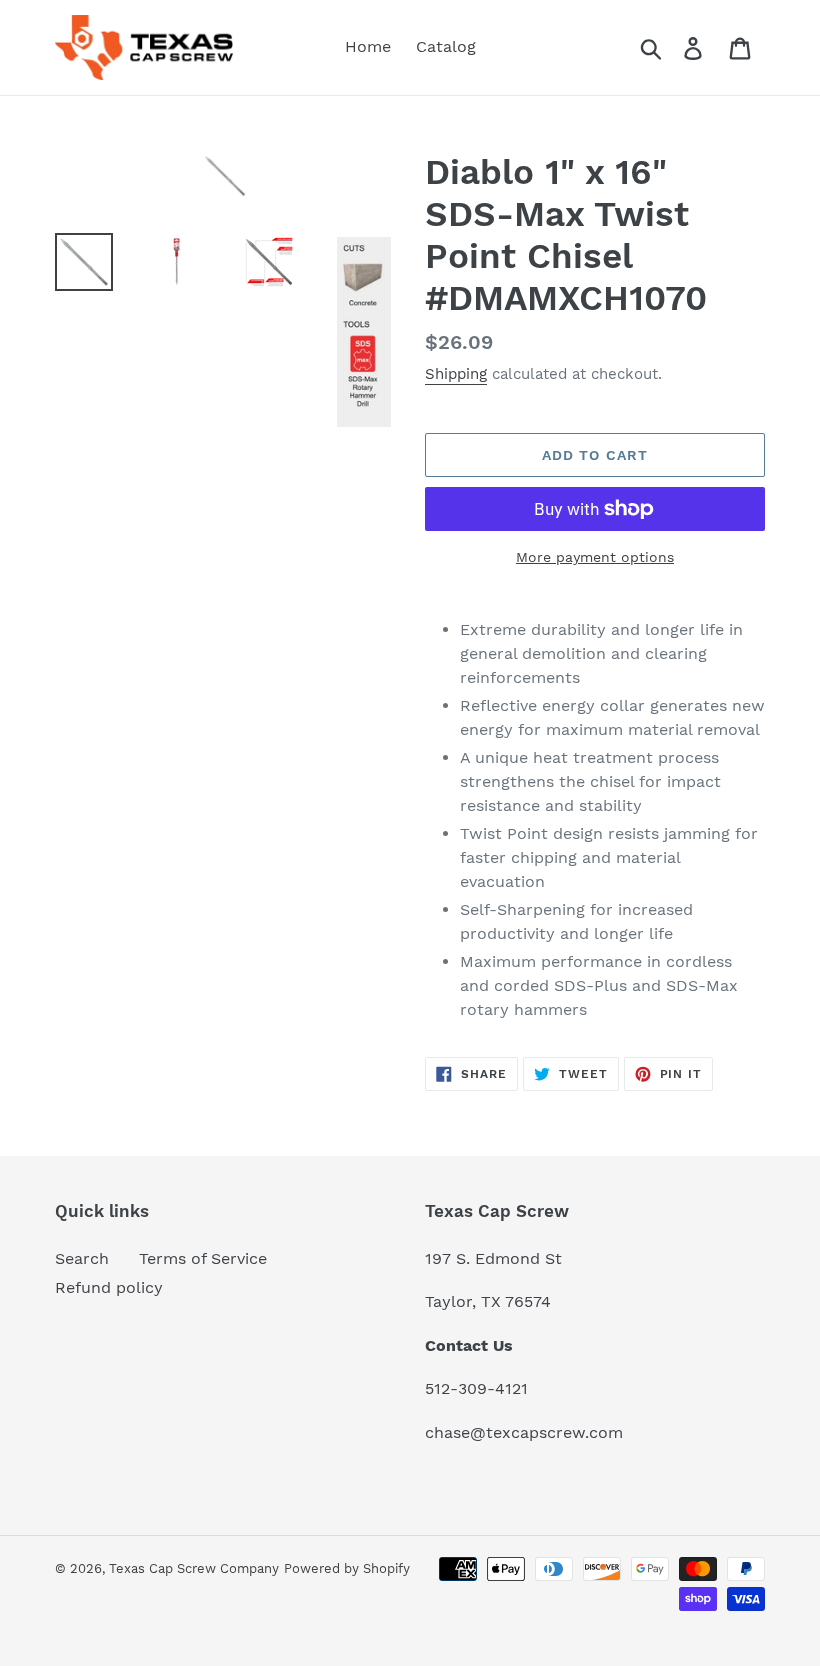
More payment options (595, 557)
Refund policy (109, 1287)
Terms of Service (203, 1258)
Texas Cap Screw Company (194, 1568)
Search (82, 1258)
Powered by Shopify (347, 1568)
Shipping (456, 374)
